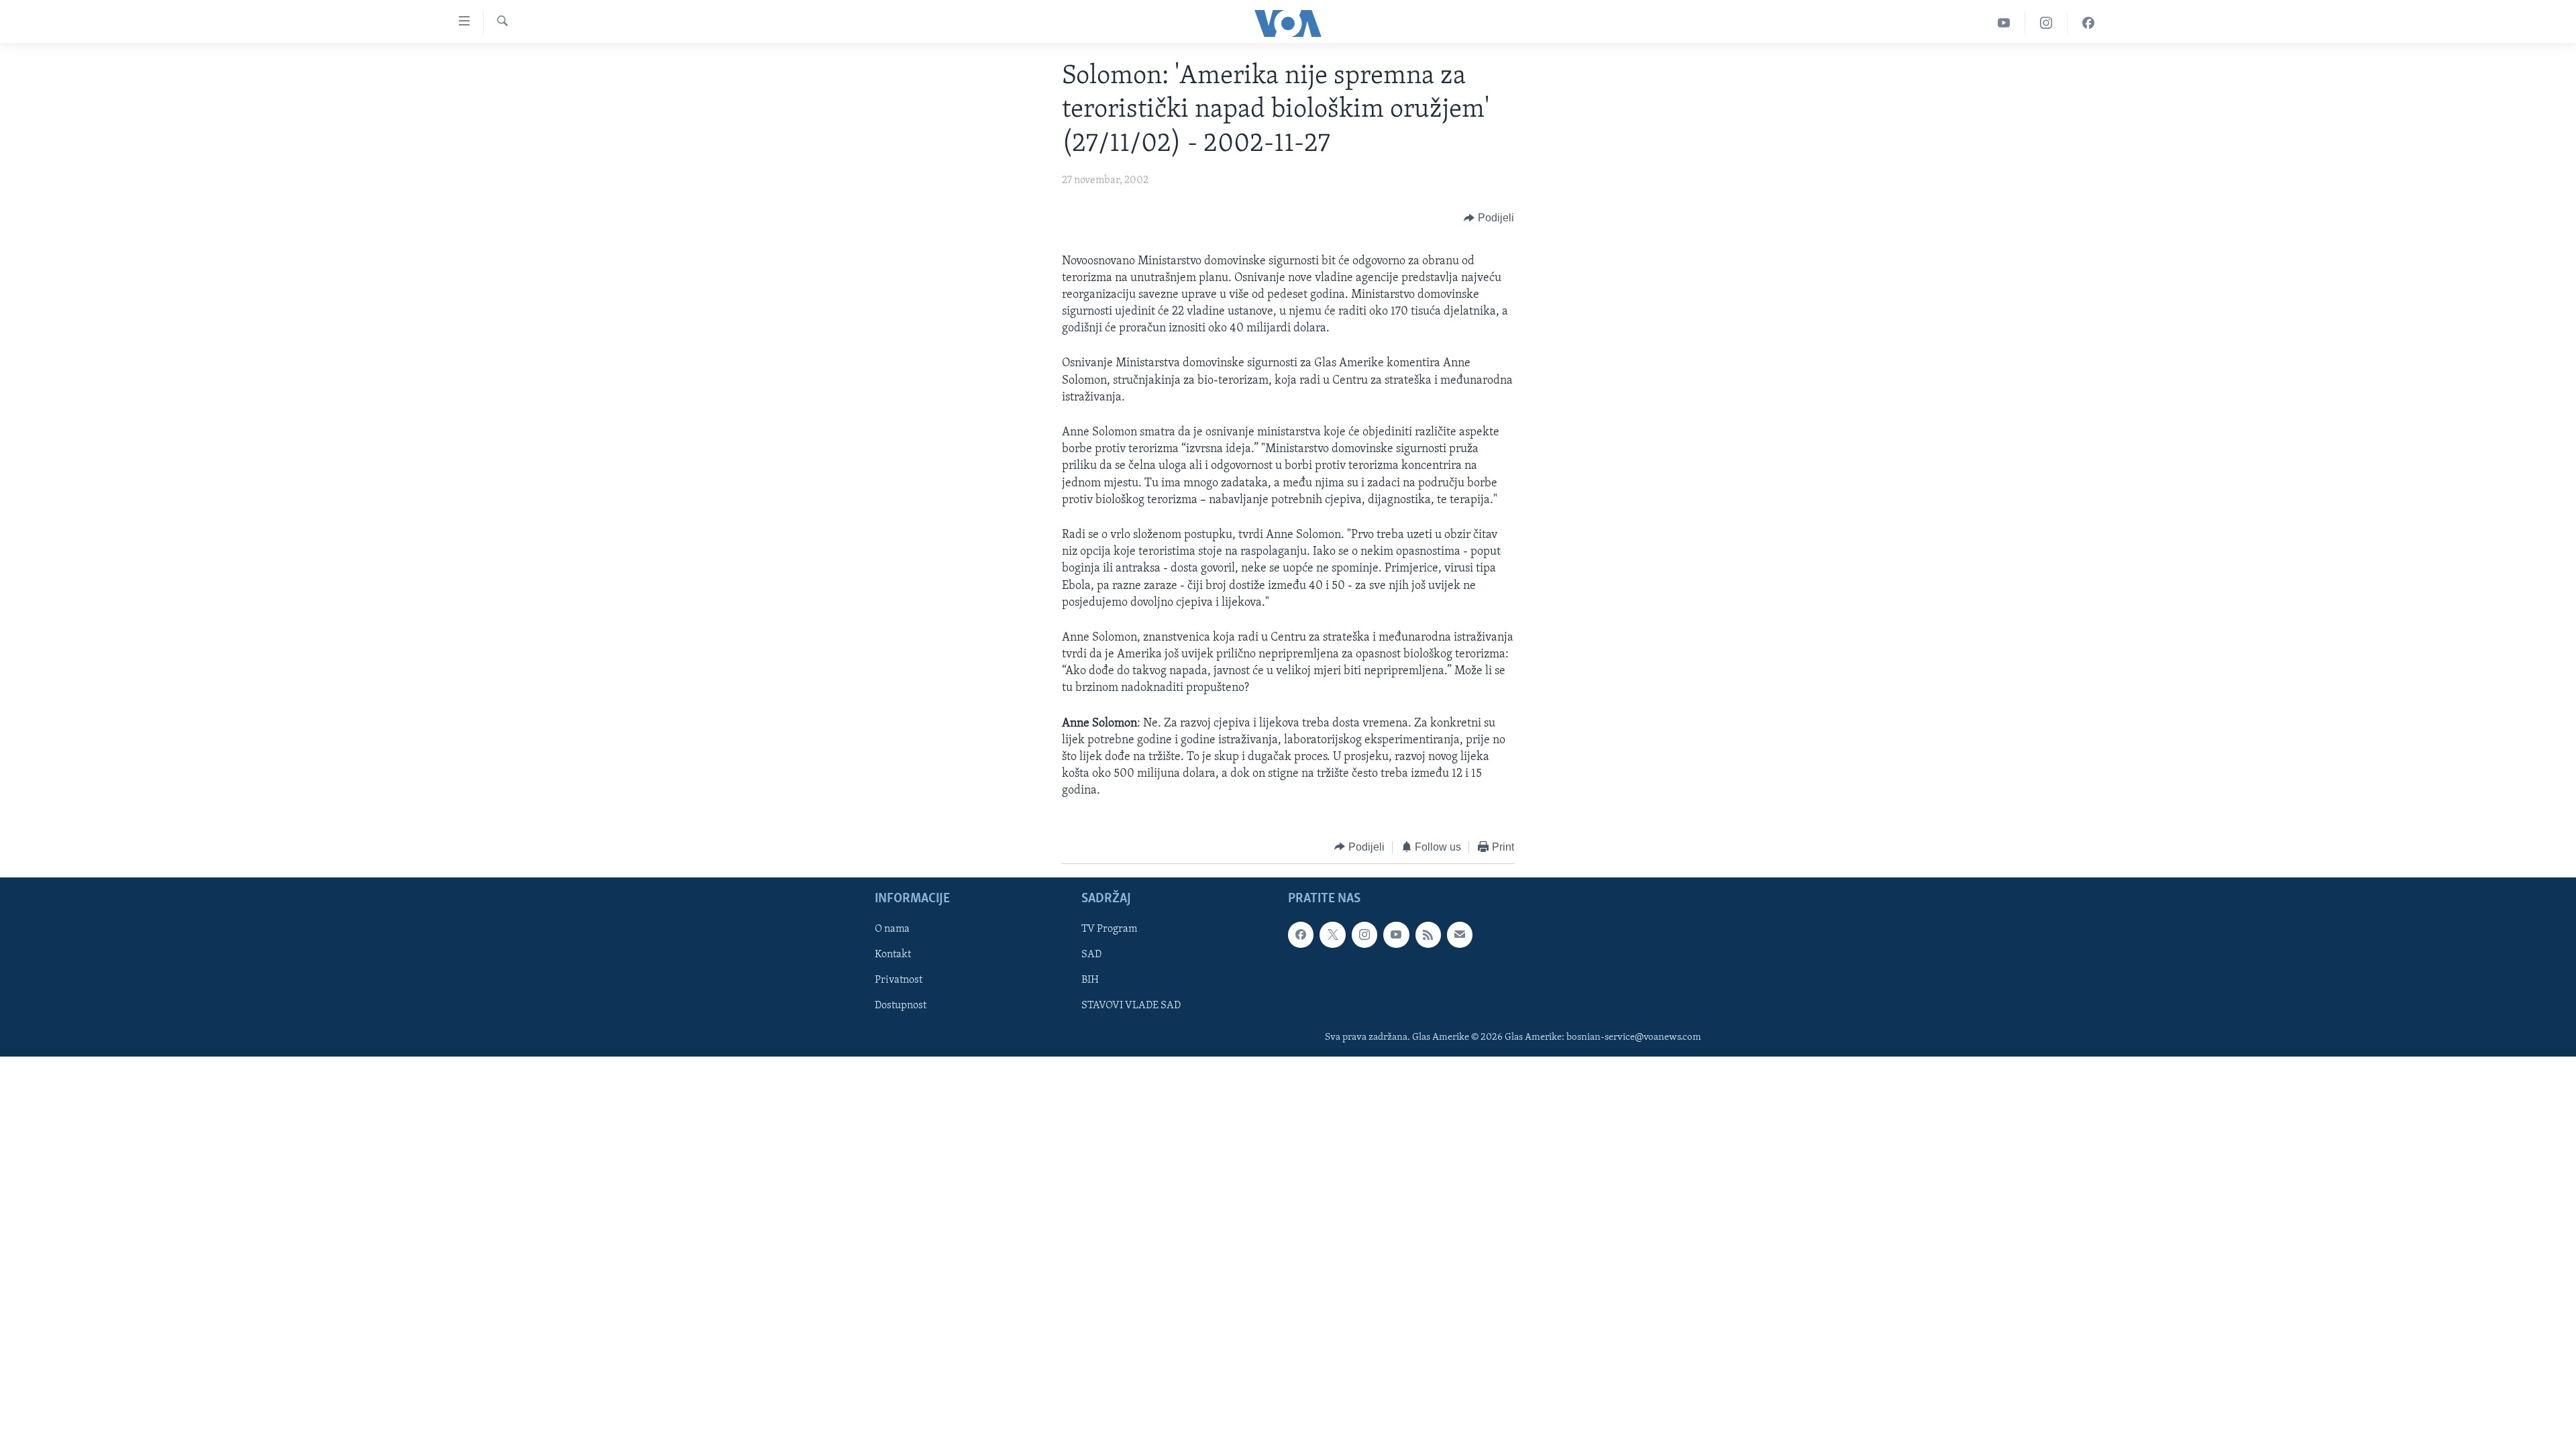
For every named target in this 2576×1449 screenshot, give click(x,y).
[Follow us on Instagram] (1364, 934)
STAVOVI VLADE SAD (1131, 1006)
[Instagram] (2046, 23)
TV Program (1109, 929)
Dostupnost (901, 1006)
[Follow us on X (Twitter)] (1332, 934)
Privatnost (899, 981)
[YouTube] (2004, 23)
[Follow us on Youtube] (1396, 934)
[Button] (1489, 219)
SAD (1091, 955)
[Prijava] (1460, 934)
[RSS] (1428, 934)
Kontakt (893, 955)
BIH (1090, 981)
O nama (892, 929)
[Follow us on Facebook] (1301, 934)
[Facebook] (2088, 23)
